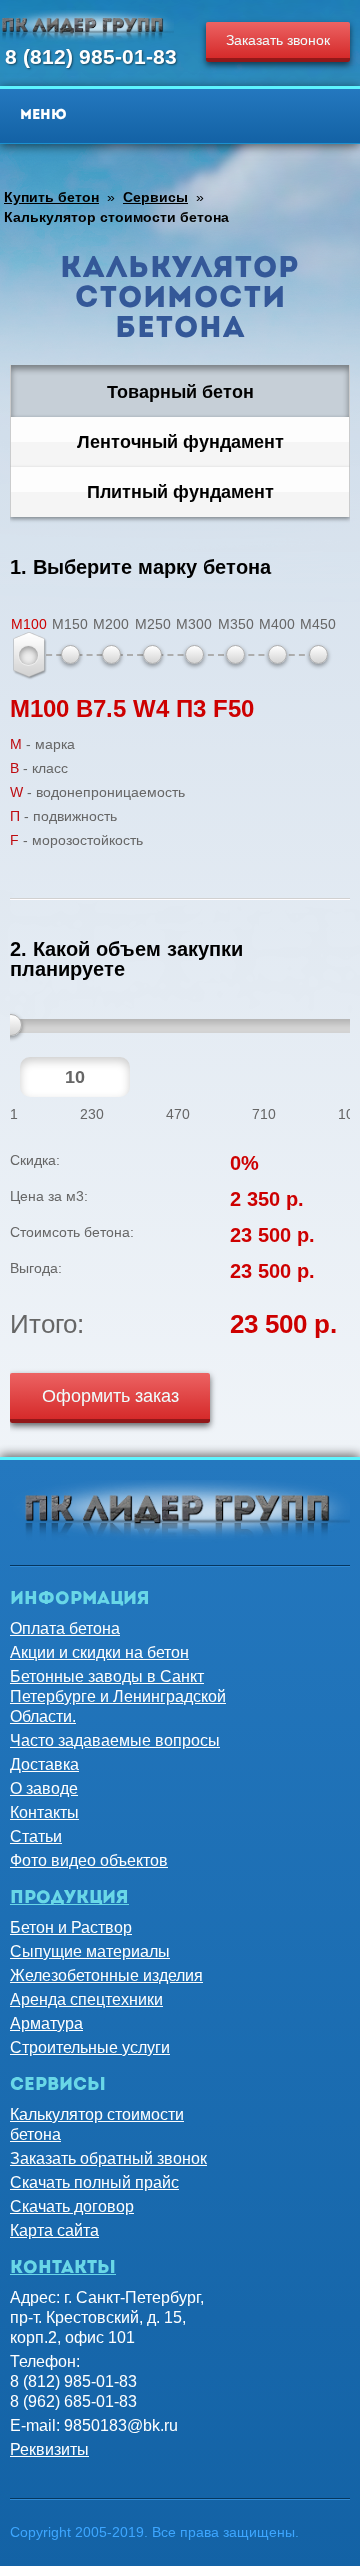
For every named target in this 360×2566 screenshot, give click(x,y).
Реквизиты (49, 2449)
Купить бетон (51, 197)
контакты (63, 2269)
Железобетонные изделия (106, 1975)
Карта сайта (54, 2230)
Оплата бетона (65, 1628)
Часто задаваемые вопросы (115, 1740)
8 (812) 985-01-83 (91, 56)
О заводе (44, 1788)
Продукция (69, 1899)
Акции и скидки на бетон (99, 1652)
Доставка (44, 1764)
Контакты (44, 1812)
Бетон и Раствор (71, 1927)
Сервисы (155, 197)
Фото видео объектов (89, 1860)
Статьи (36, 1836)
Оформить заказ (110, 1396)
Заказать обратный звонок (108, 2158)
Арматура (46, 2023)
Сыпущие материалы (90, 1951)
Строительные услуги (90, 2047)
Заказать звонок (278, 40)
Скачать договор (72, 2206)
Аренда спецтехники (86, 1999)
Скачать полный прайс (94, 2182)
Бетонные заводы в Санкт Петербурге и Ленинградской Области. (118, 1696)
